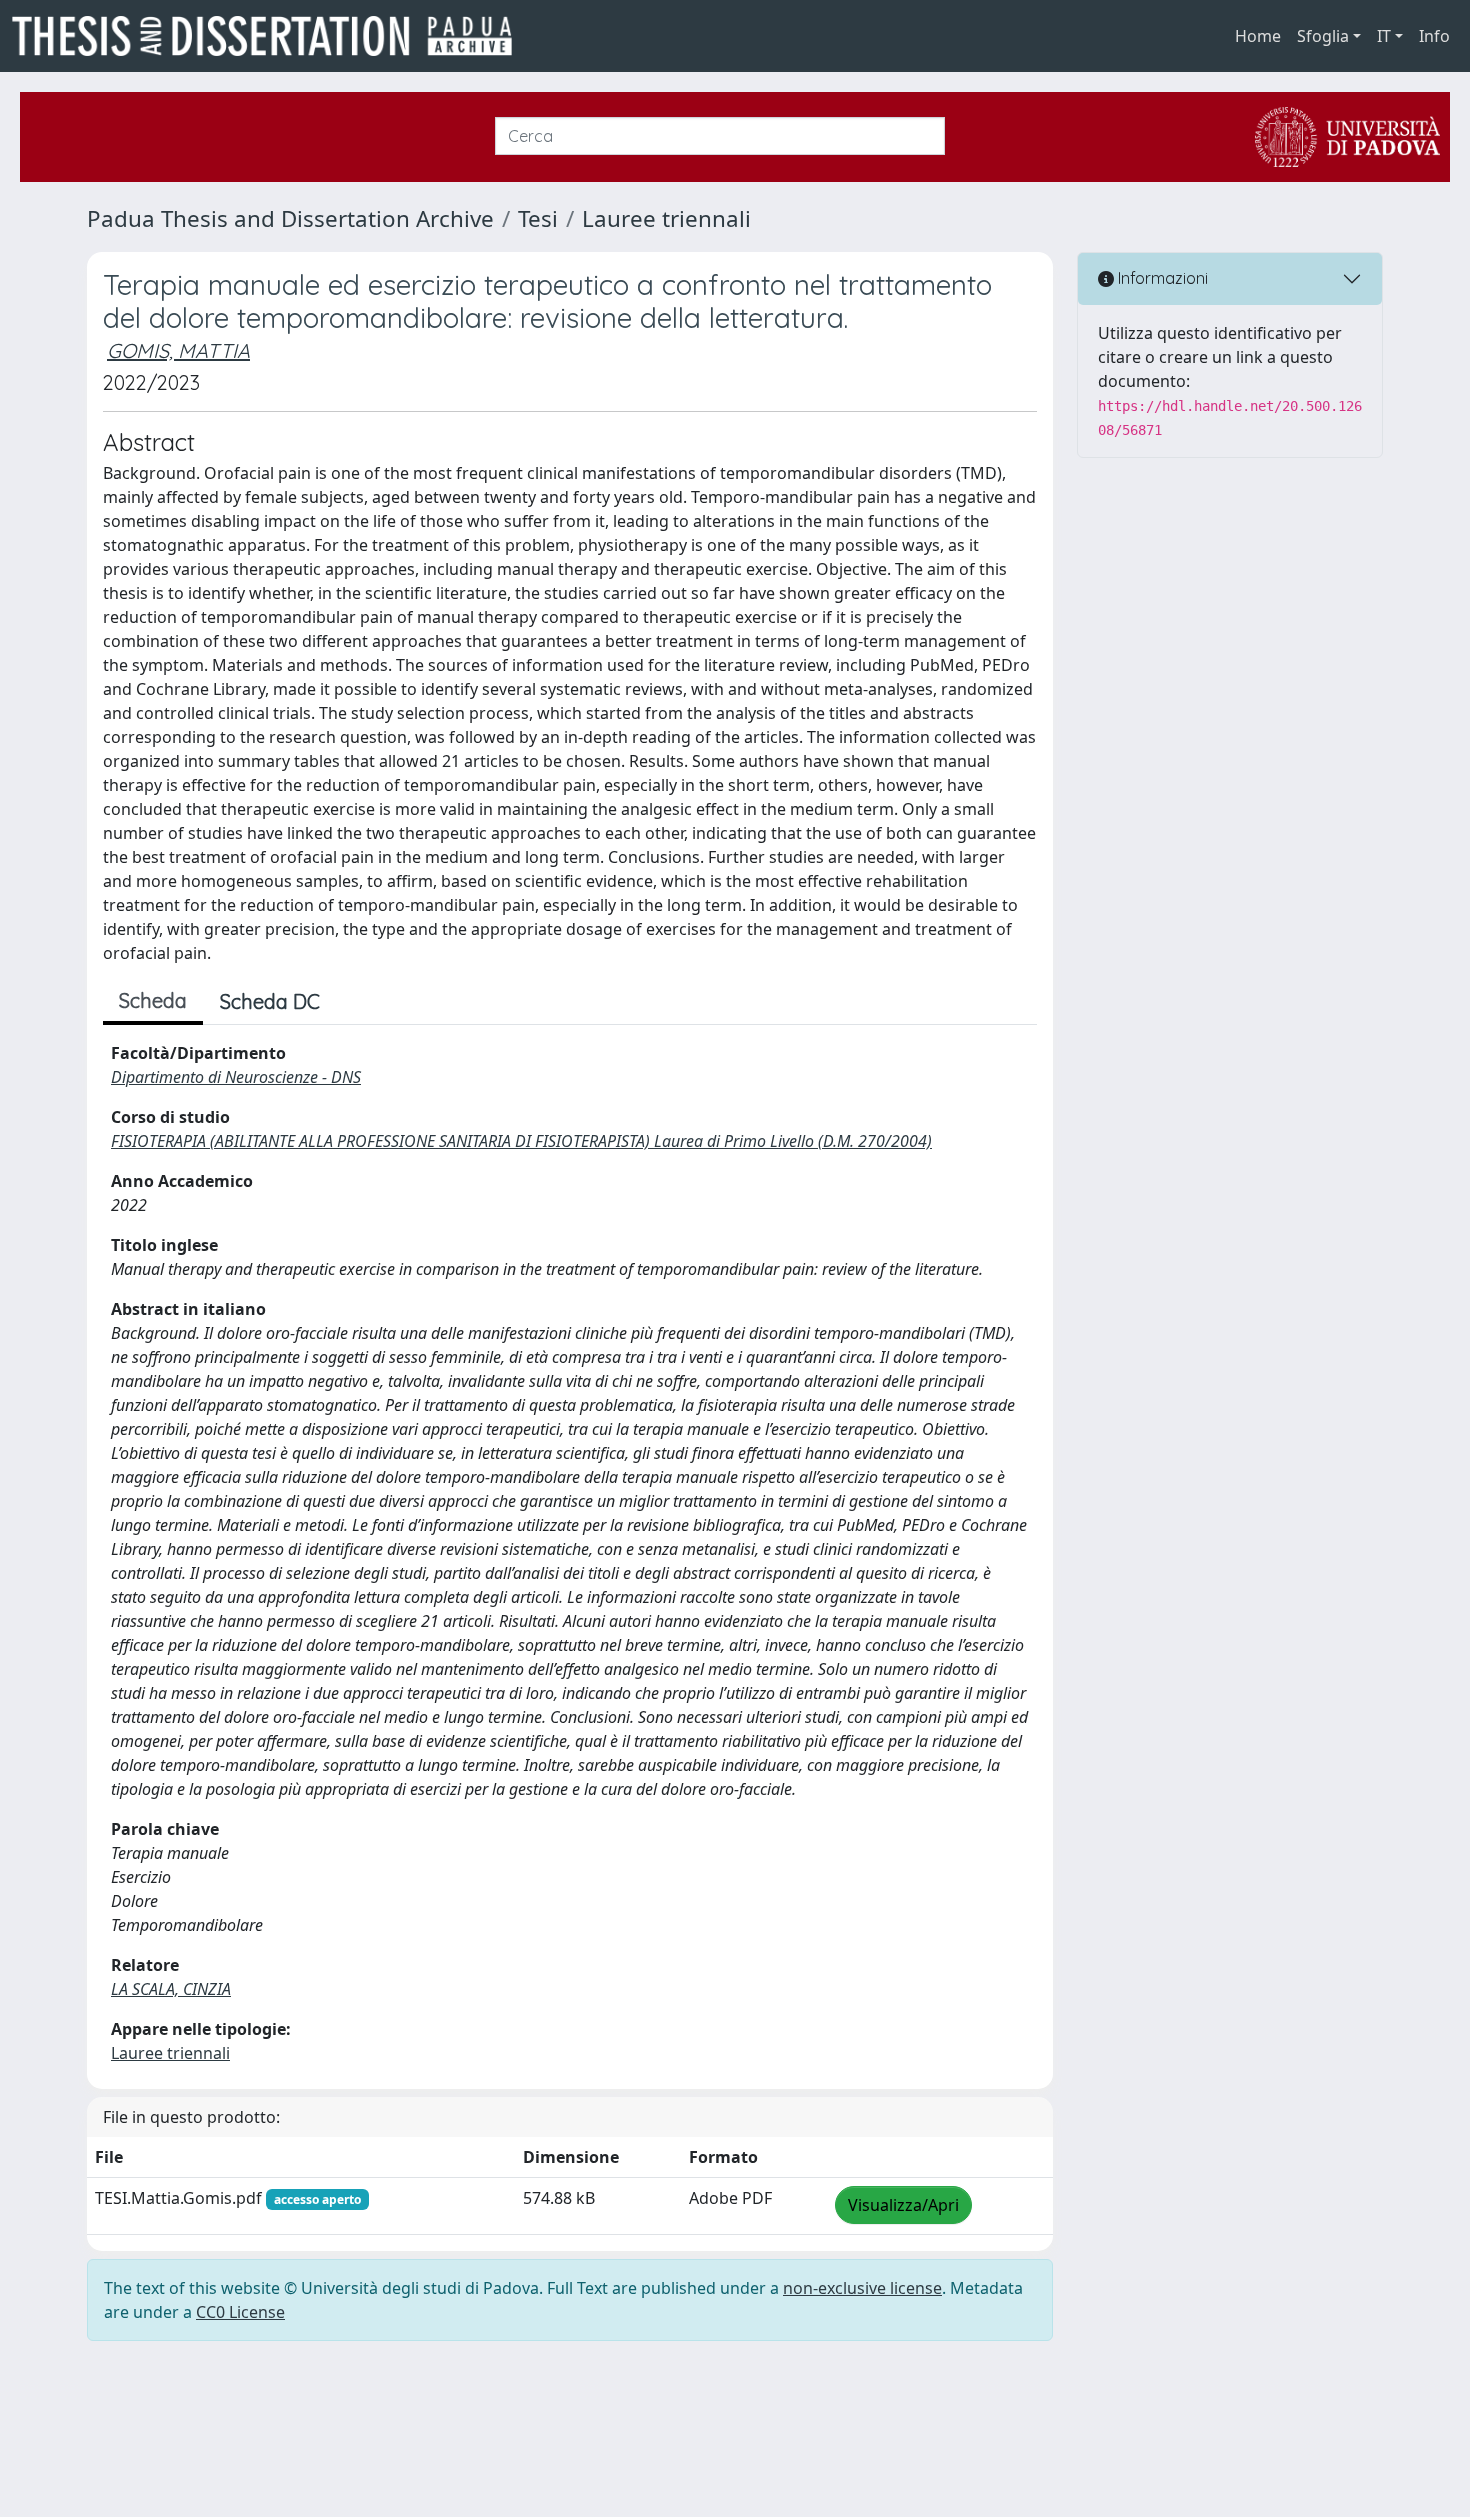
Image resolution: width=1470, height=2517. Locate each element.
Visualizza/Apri (903, 2205)
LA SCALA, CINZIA (171, 1989)
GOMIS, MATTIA (178, 350)
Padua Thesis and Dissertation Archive (290, 218)
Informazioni (1161, 278)
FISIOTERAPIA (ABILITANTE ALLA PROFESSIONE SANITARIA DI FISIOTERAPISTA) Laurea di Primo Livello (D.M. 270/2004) (521, 1141)
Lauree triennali (666, 218)
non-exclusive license (862, 2288)
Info (1434, 36)
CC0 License (240, 2312)
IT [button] (1384, 36)
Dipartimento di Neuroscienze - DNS (236, 1077)
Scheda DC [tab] (270, 1001)
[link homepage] (270, 36)
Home (1258, 36)
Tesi (538, 218)
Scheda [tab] (153, 1000)
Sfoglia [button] (1323, 36)
